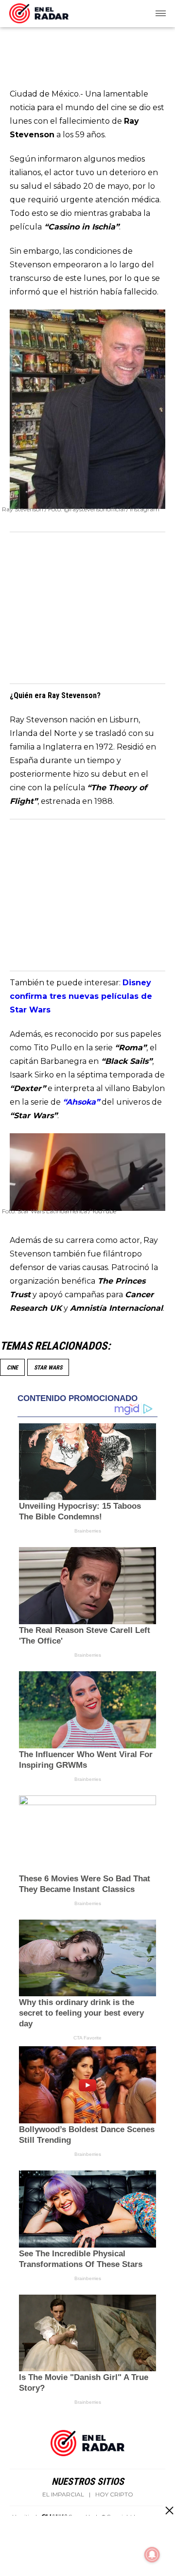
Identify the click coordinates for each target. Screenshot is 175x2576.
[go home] (39, 12)
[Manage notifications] (152, 2555)
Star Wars (48, 1368)
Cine (12, 1368)
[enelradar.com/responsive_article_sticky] (169, 2510)
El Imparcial (63, 2494)
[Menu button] (161, 14)
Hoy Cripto (114, 2494)
